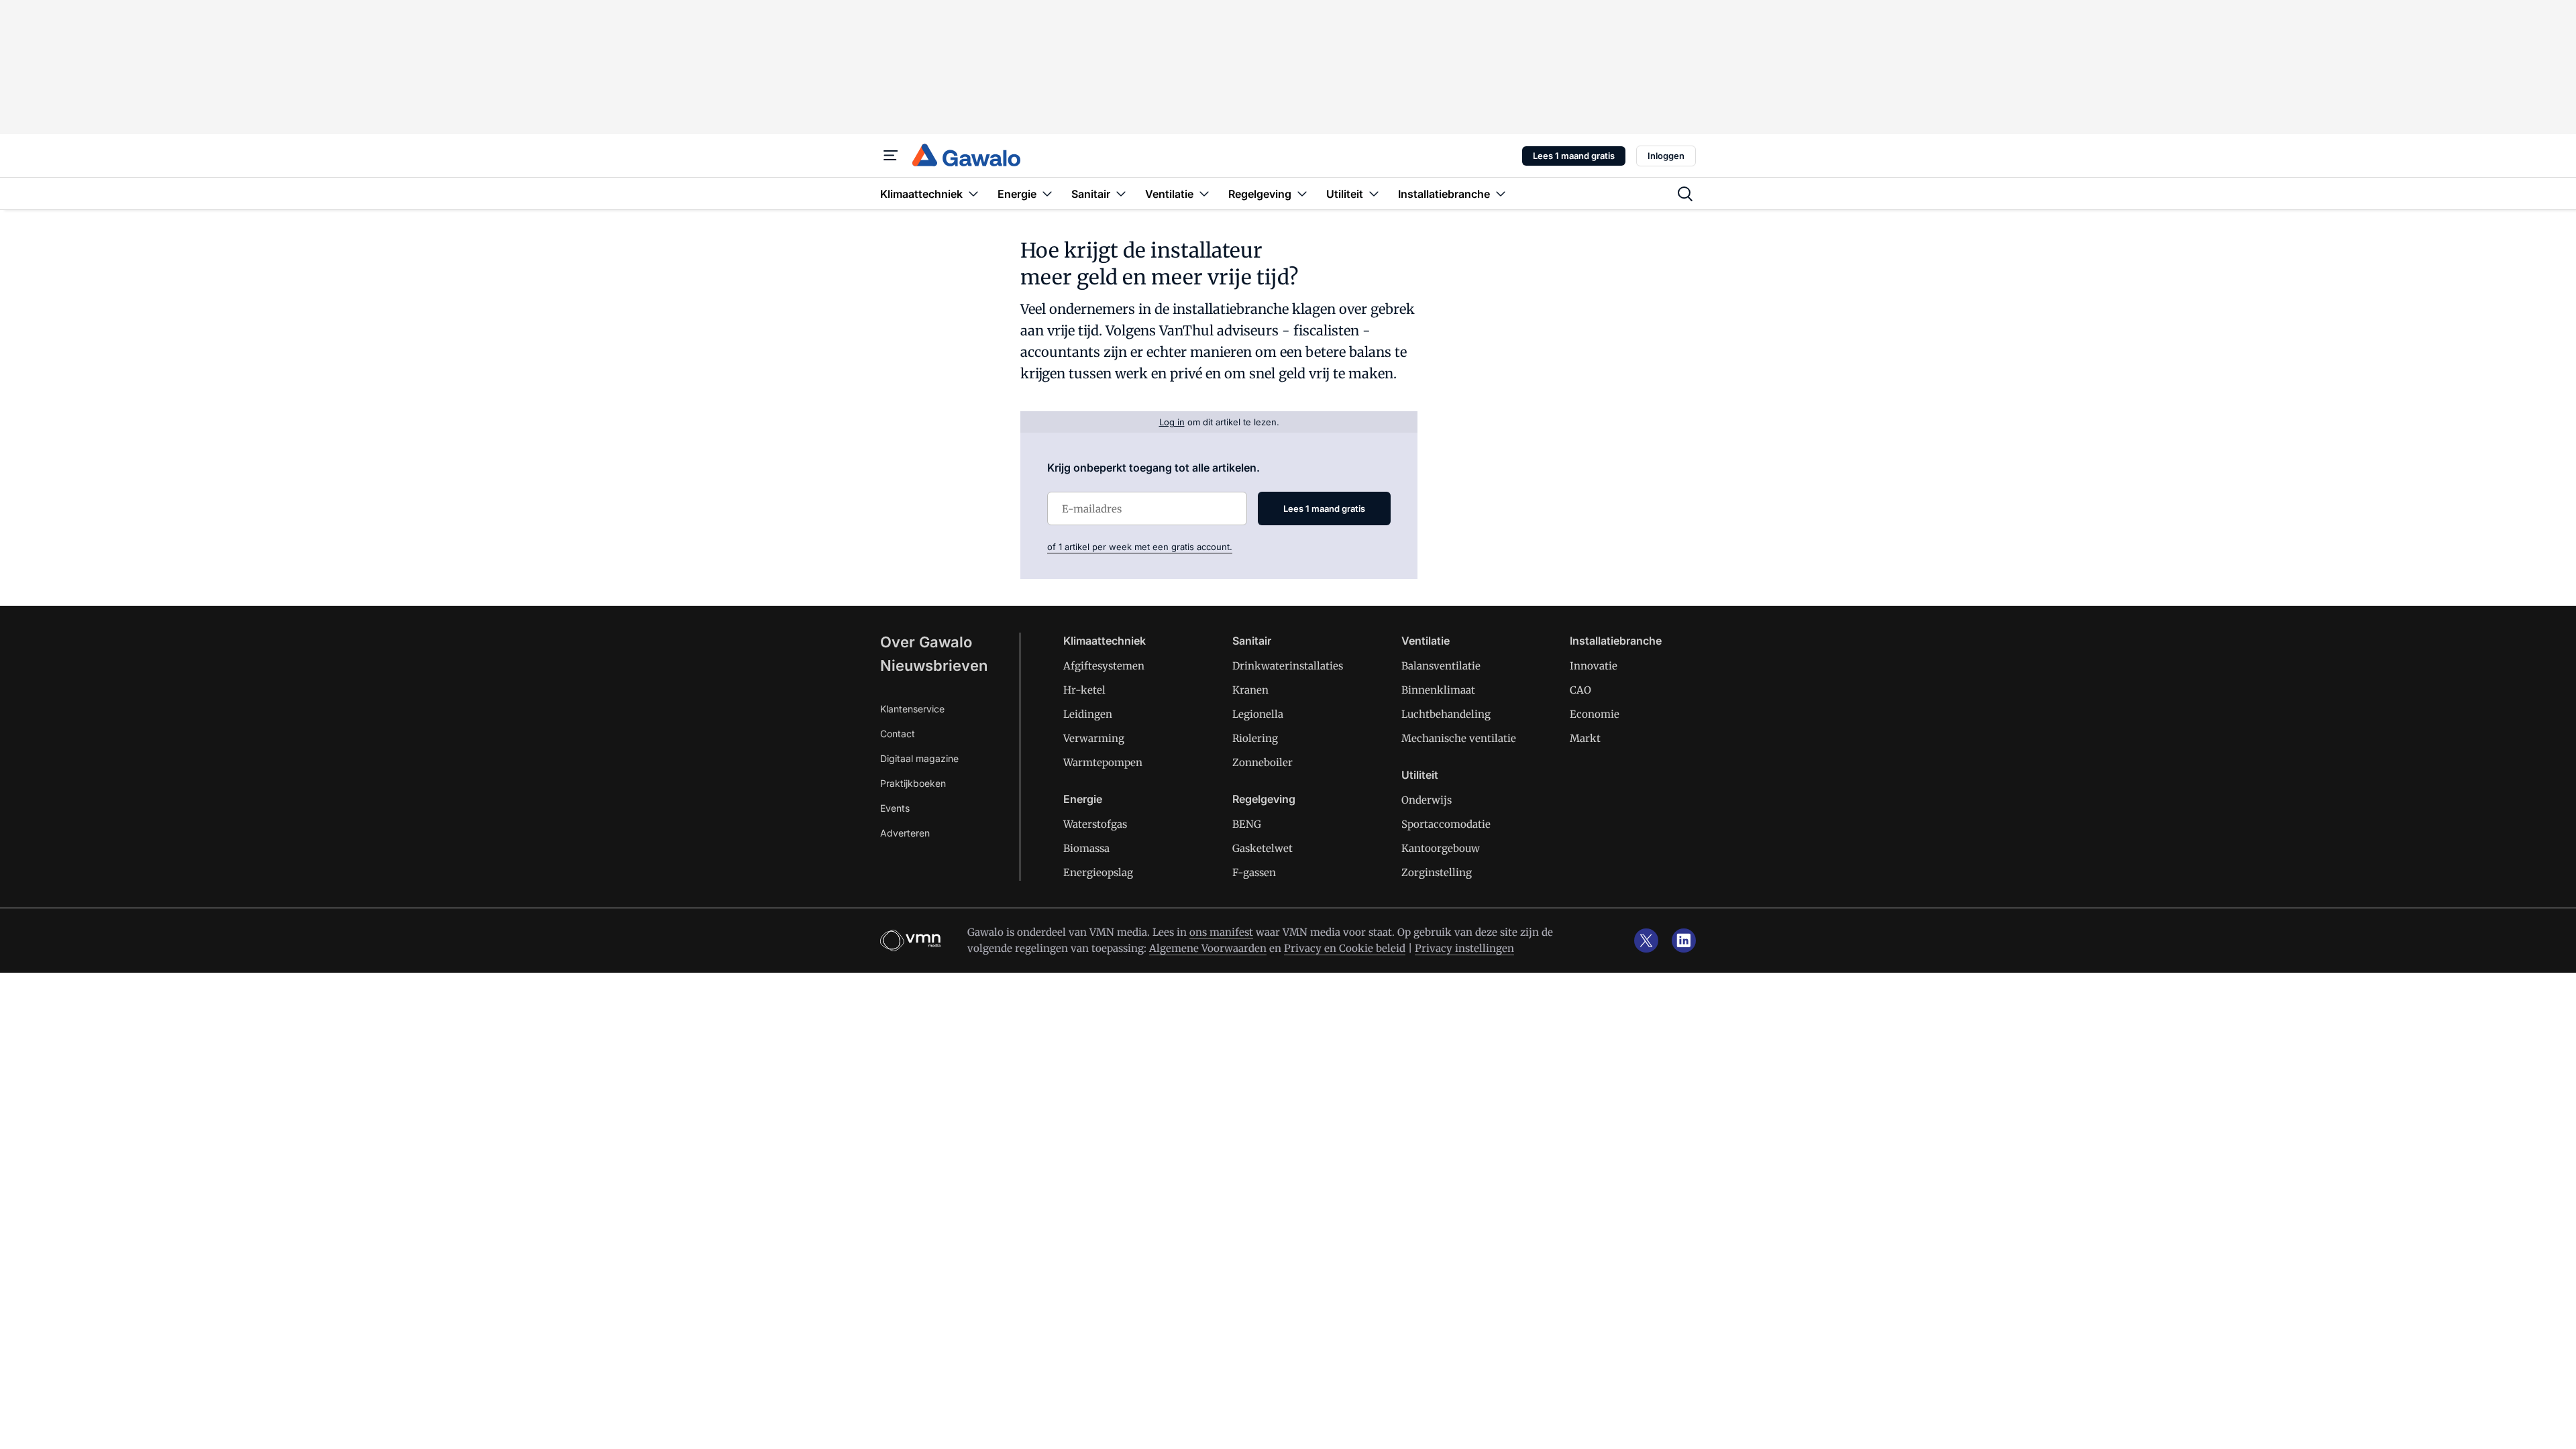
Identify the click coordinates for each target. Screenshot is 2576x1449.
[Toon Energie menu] (1047, 194)
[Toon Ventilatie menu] (1204, 194)
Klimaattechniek (1105, 641)
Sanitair (1252, 641)
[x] (1646, 941)
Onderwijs (1427, 800)
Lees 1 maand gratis (1574, 156)
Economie (1595, 714)
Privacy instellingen (1464, 948)
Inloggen (1666, 156)
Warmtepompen (1103, 762)
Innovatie (1594, 666)
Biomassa (1086, 848)
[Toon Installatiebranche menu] (1501, 194)
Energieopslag (1098, 872)
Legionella (1258, 714)
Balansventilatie (1441, 666)
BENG (1247, 824)
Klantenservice (912, 709)
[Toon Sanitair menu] (1121, 194)
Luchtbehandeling (1446, 714)
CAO (1580, 690)
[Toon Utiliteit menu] (1374, 194)
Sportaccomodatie (1446, 824)
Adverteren (905, 833)
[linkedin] (1684, 941)
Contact (898, 734)
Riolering (1255, 738)
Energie (1083, 799)
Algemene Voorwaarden (1208, 948)
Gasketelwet (1263, 848)
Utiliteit (1420, 775)
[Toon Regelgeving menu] (1302, 194)
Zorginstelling (1437, 872)
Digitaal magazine (919, 758)
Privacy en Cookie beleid (1345, 948)
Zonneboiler (1263, 762)
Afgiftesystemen (1104, 666)
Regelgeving (1264, 799)
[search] (1685, 194)
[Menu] (891, 156)
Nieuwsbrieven (934, 665)
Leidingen (1088, 714)
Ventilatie (1426, 641)
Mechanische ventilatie (1459, 738)
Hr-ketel (1084, 690)
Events (895, 808)
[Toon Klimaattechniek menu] (973, 194)
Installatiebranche (1616, 641)
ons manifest (1221, 932)
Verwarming (1094, 738)
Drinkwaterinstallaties (1288, 666)
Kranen (1250, 690)
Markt (1585, 738)
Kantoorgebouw (1441, 848)
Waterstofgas (1095, 824)
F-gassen (1254, 872)
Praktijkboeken (913, 783)
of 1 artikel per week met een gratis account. (1140, 547)
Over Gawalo (926, 642)
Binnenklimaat (1438, 690)
